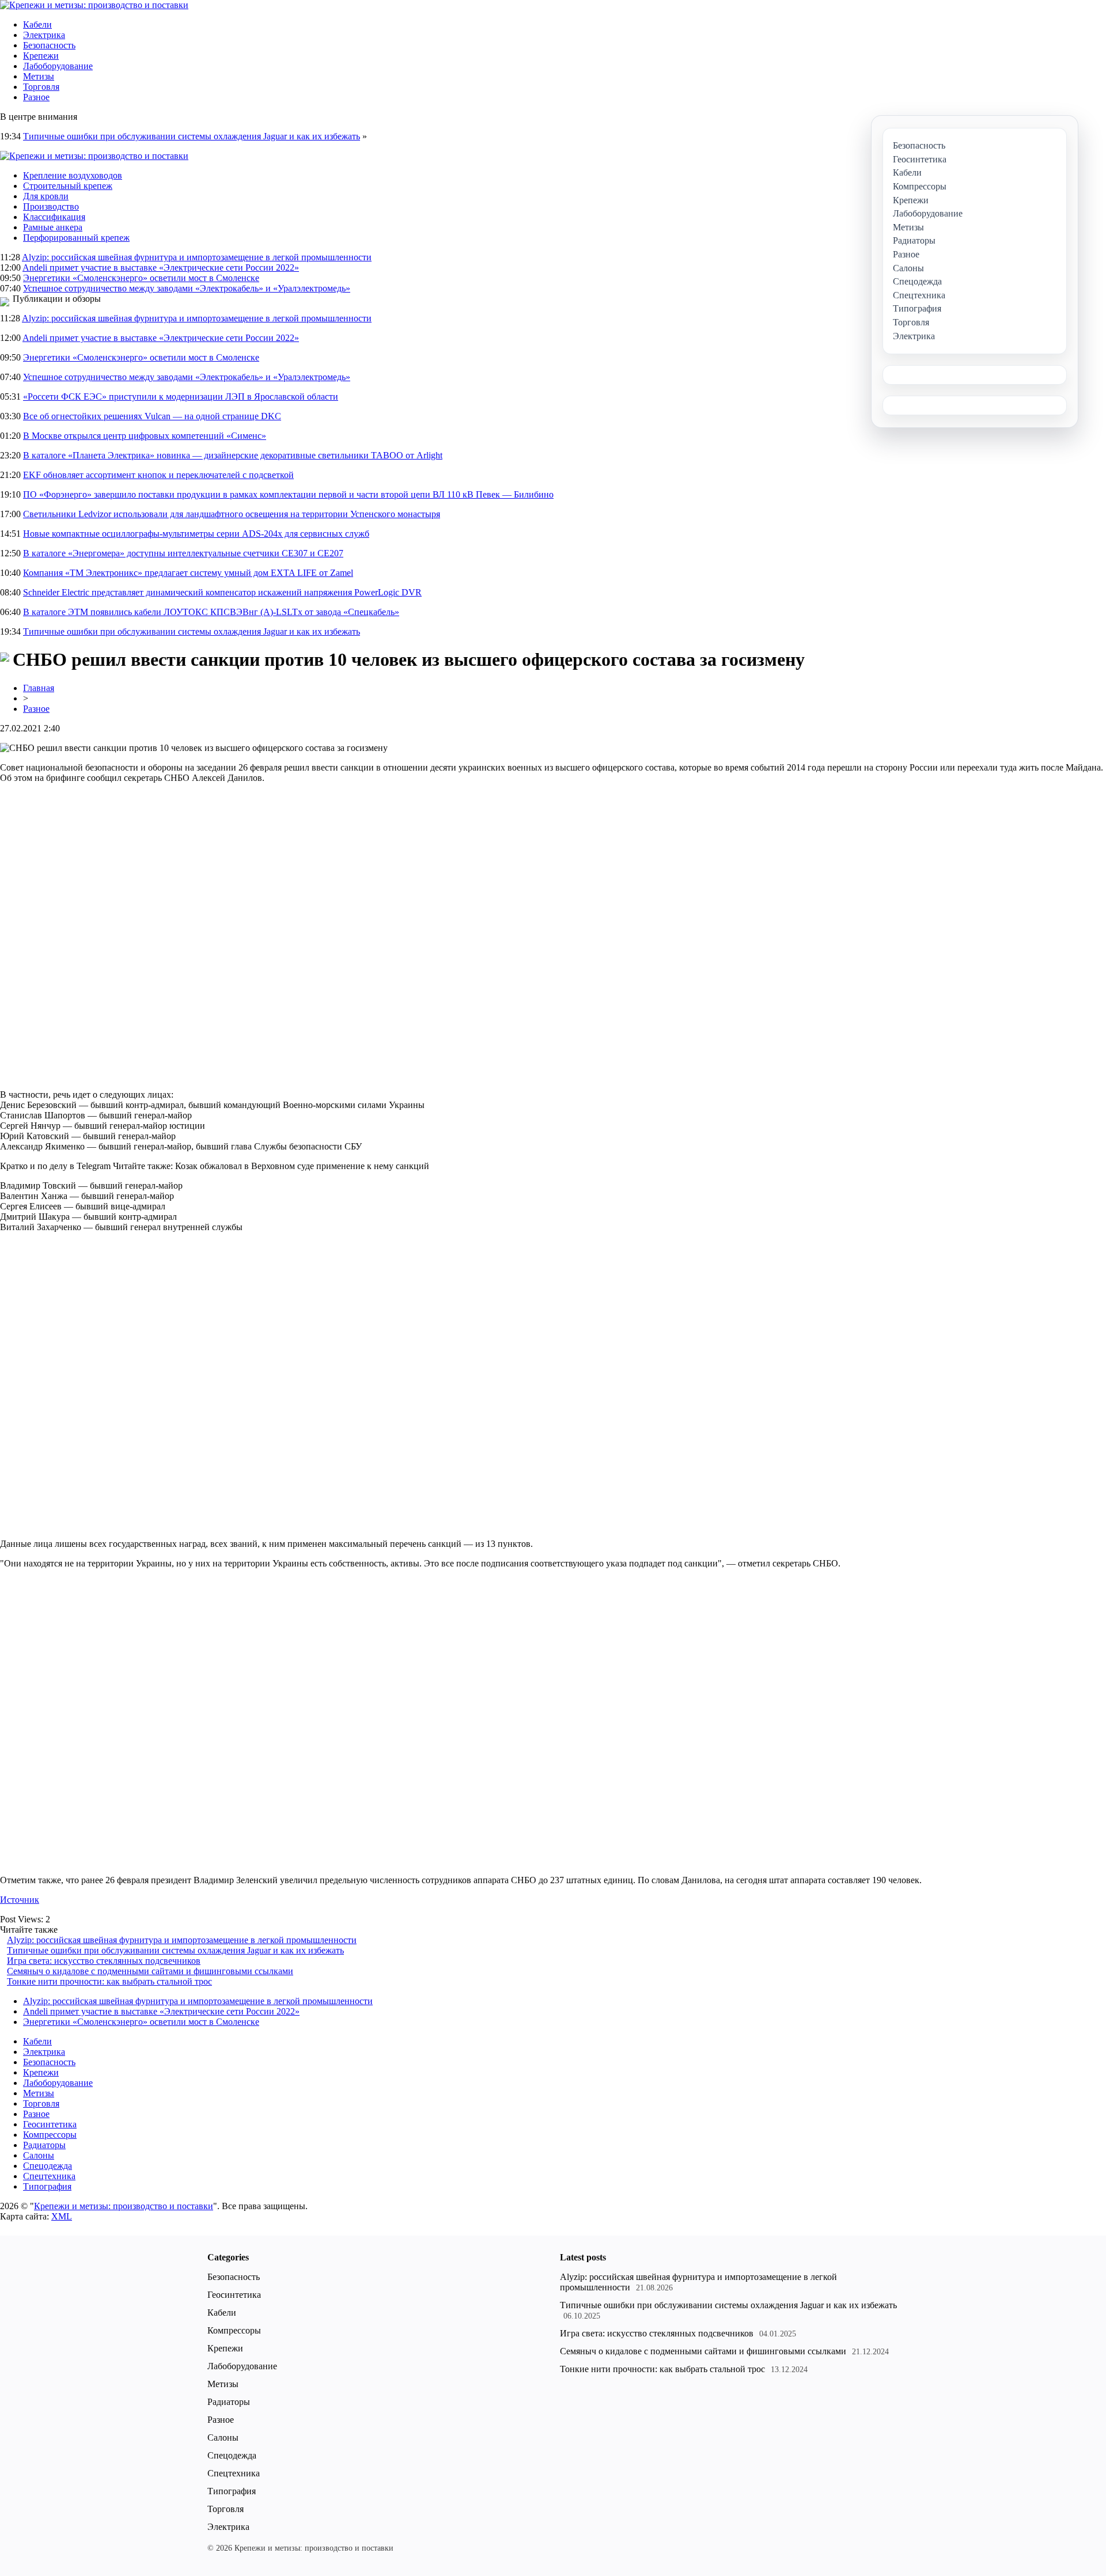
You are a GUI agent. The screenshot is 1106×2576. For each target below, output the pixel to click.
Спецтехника (49, 2176)
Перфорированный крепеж (76, 238)
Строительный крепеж (68, 186)
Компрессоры (50, 2135)
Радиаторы (44, 2145)
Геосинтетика (50, 2124)
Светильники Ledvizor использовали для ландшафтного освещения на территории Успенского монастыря (232, 514)
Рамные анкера (53, 227)
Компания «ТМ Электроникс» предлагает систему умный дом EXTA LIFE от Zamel (188, 573)
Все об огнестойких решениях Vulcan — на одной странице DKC (152, 416)
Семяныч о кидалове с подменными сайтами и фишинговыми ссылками (150, 1971)
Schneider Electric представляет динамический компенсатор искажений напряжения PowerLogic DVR (222, 592)
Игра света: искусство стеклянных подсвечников (104, 1961)
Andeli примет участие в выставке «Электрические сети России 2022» (161, 268)
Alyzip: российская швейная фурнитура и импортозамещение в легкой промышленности (197, 257)
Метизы (39, 76)
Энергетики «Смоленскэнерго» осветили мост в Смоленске (141, 278)
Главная (39, 688)
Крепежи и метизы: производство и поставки (124, 2206)
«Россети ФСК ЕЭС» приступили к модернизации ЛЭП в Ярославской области (181, 397)
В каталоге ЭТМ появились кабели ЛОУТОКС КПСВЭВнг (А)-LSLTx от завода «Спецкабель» (211, 612)
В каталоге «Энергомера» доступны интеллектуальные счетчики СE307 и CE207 (183, 553)
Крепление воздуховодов (73, 175)
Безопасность (49, 45)
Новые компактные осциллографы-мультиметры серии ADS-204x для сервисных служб (196, 534)
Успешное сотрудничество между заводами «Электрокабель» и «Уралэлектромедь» (187, 288)
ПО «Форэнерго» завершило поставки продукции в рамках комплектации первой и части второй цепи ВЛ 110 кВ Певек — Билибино (288, 494)
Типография (47, 2186)
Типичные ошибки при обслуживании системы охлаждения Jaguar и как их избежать (192, 136)
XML (62, 2216)
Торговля (41, 87)
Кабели (37, 24)
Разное (36, 97)
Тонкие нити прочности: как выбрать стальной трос (109, 1981)
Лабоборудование (58, 66)
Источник (20, 1900)
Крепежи (41, 56)
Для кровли (46, 196)
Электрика (44, 35)
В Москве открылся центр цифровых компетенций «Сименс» (145, 436)
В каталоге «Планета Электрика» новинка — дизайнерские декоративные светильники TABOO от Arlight (233, 455)
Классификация (54, 217)
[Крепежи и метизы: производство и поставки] (94, 5)
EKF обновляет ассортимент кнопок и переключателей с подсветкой (158, 475)
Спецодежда (48, 2166)
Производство (51, 206)
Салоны (39, 2155)
